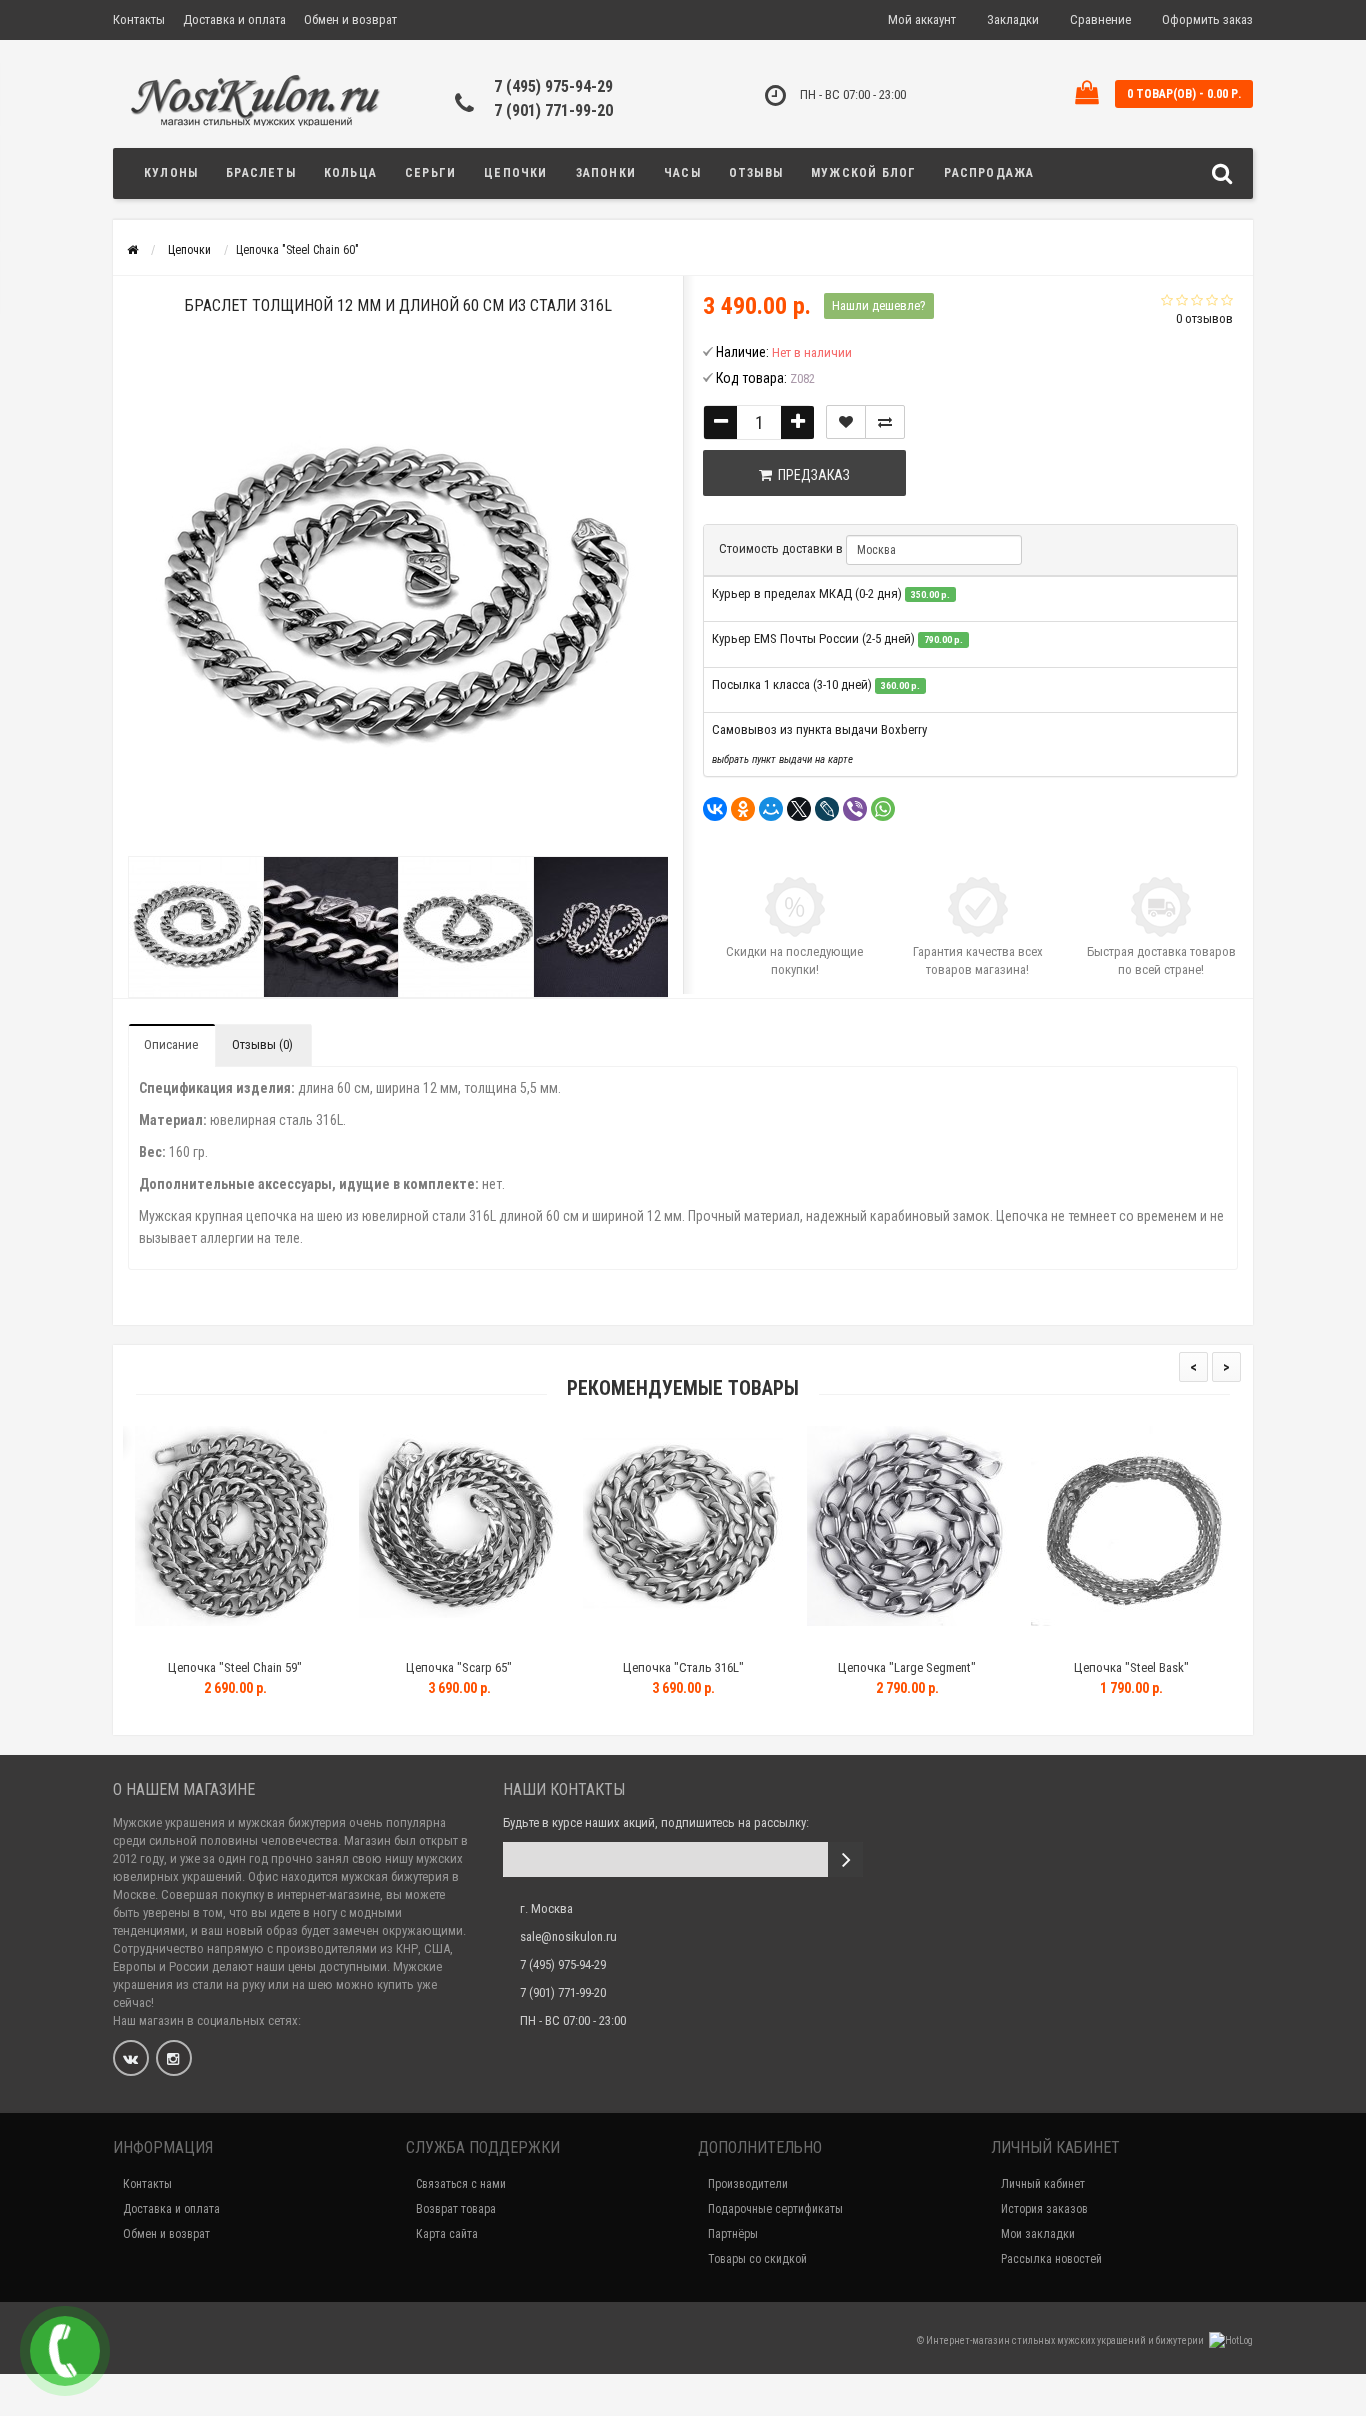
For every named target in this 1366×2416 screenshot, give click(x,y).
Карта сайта (447, 2234)
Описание (171, 1044)
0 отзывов (1204, 318)
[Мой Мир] (771, 809)
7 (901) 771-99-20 (553, 110)
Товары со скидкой (757, 2259)
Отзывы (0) (262, 1044)
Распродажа (989, 173)
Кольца (350, 173)
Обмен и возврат (350, 19)
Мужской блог (863, 173)
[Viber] (855, 809)
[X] (799, 809)
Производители (748, 2184)
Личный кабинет (1043, 2184)
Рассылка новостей (1051, 2259)
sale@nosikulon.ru (568, 1936)
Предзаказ (811, 475)
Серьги (430, 173)
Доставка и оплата (234, 19)
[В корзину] (184, 1642)
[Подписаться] (845, 1859)
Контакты (139, 19)
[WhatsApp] (883, 809)
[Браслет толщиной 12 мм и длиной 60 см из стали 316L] (195, 927)
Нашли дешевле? (879, 305)
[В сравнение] (885, 422)
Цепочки (515, 173)
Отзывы (756, 173)
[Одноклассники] (743, 809)
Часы (682, 173)
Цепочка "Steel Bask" (1126, 1667)
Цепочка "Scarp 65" (455, 1667)
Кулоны (171, 173)
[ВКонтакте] (715, 809)
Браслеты (261, 173)
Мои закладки (1038, 2234)
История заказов (1044, 2209)
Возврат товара (456, 2209)
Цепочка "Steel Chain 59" (231, 1667)
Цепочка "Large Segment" (903, 1667)
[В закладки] (846, 422)
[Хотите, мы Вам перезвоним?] (65, 2351)
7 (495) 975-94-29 (553, 86)
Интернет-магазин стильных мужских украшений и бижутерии (1066, 2340)
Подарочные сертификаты (775, 2209)
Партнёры (733, 2234)
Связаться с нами (461, 2184)
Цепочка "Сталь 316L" (678, 1667)
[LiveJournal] (827, 809)
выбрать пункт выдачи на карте (782, 759)
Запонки (606, 173)
